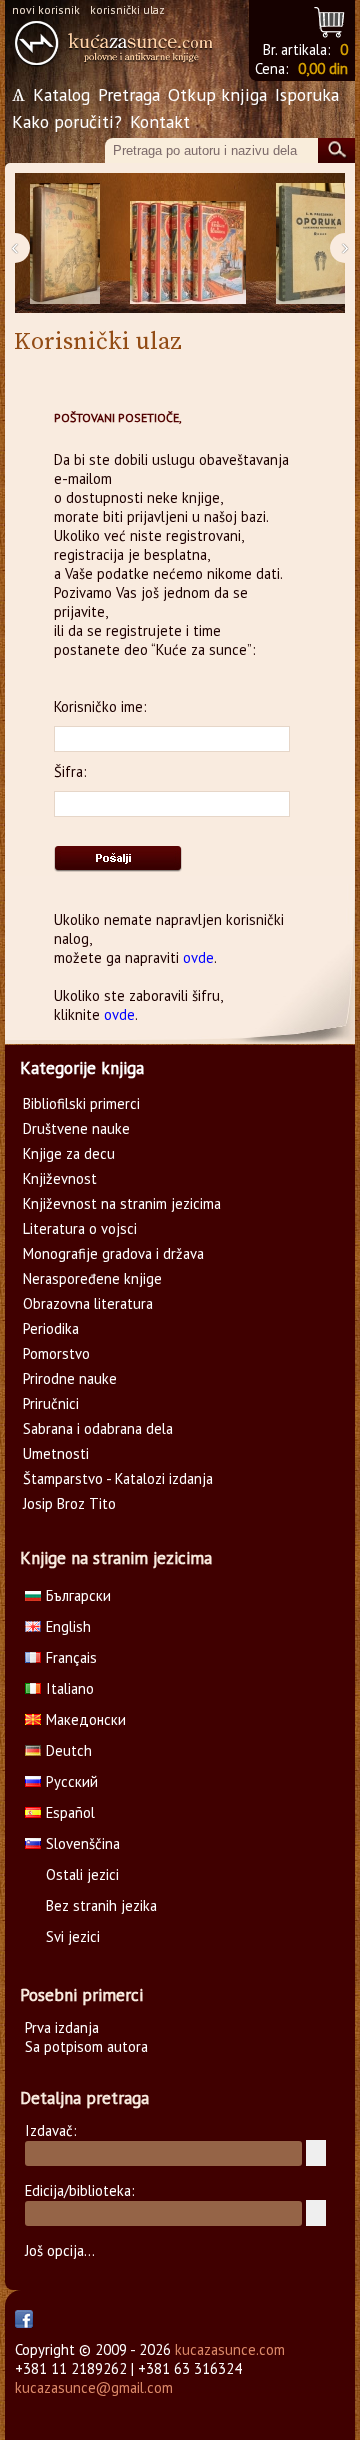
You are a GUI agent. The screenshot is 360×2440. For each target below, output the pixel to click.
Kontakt (160, 121)
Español (70, 1812)
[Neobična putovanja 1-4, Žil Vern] (188, 243)
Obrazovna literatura (88, 1303)
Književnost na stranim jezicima (122, 1203)
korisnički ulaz (127, 9)
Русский (72, 1781)
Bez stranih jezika (101, 1905)
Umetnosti (56, 1453)
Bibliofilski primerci (81, 1103)
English (68, 1626)
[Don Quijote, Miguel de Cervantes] (65, 243)
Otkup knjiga (217, 94)
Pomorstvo (56, 1353)
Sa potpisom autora (86, 2046)
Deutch (69, 1750)
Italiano (70, 1688)
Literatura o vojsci (80, 1228)
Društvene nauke (76, 1128)
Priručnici (51, 1403)
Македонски (86, 1719)
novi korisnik (46, 9)
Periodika (51, 1328)
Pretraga (129, 94)
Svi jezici (73, 1936)
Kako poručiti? (67, 121)
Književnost (60, 1178)
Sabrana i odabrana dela (98, 1428)
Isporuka (307, 94)
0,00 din (323, 68)
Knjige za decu (69, 1153)
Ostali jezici (82, 1874)
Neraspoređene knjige (92, 1278)
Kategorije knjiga (82, 1068)
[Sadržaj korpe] (330, 19)
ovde (198, 957)
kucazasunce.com (230, 2349)
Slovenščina (83, 1843)
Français (71, 1657)
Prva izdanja (62, 2027)
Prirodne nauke (70, 1378)
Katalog (61, 94)
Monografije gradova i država (113, 1253)
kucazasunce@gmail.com (94, 2387)
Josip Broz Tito (69, 1503)
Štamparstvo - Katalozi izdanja (118, 1478)
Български (78, 1595)
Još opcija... (60, 2250)
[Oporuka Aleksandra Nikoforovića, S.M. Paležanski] (314, 243)
